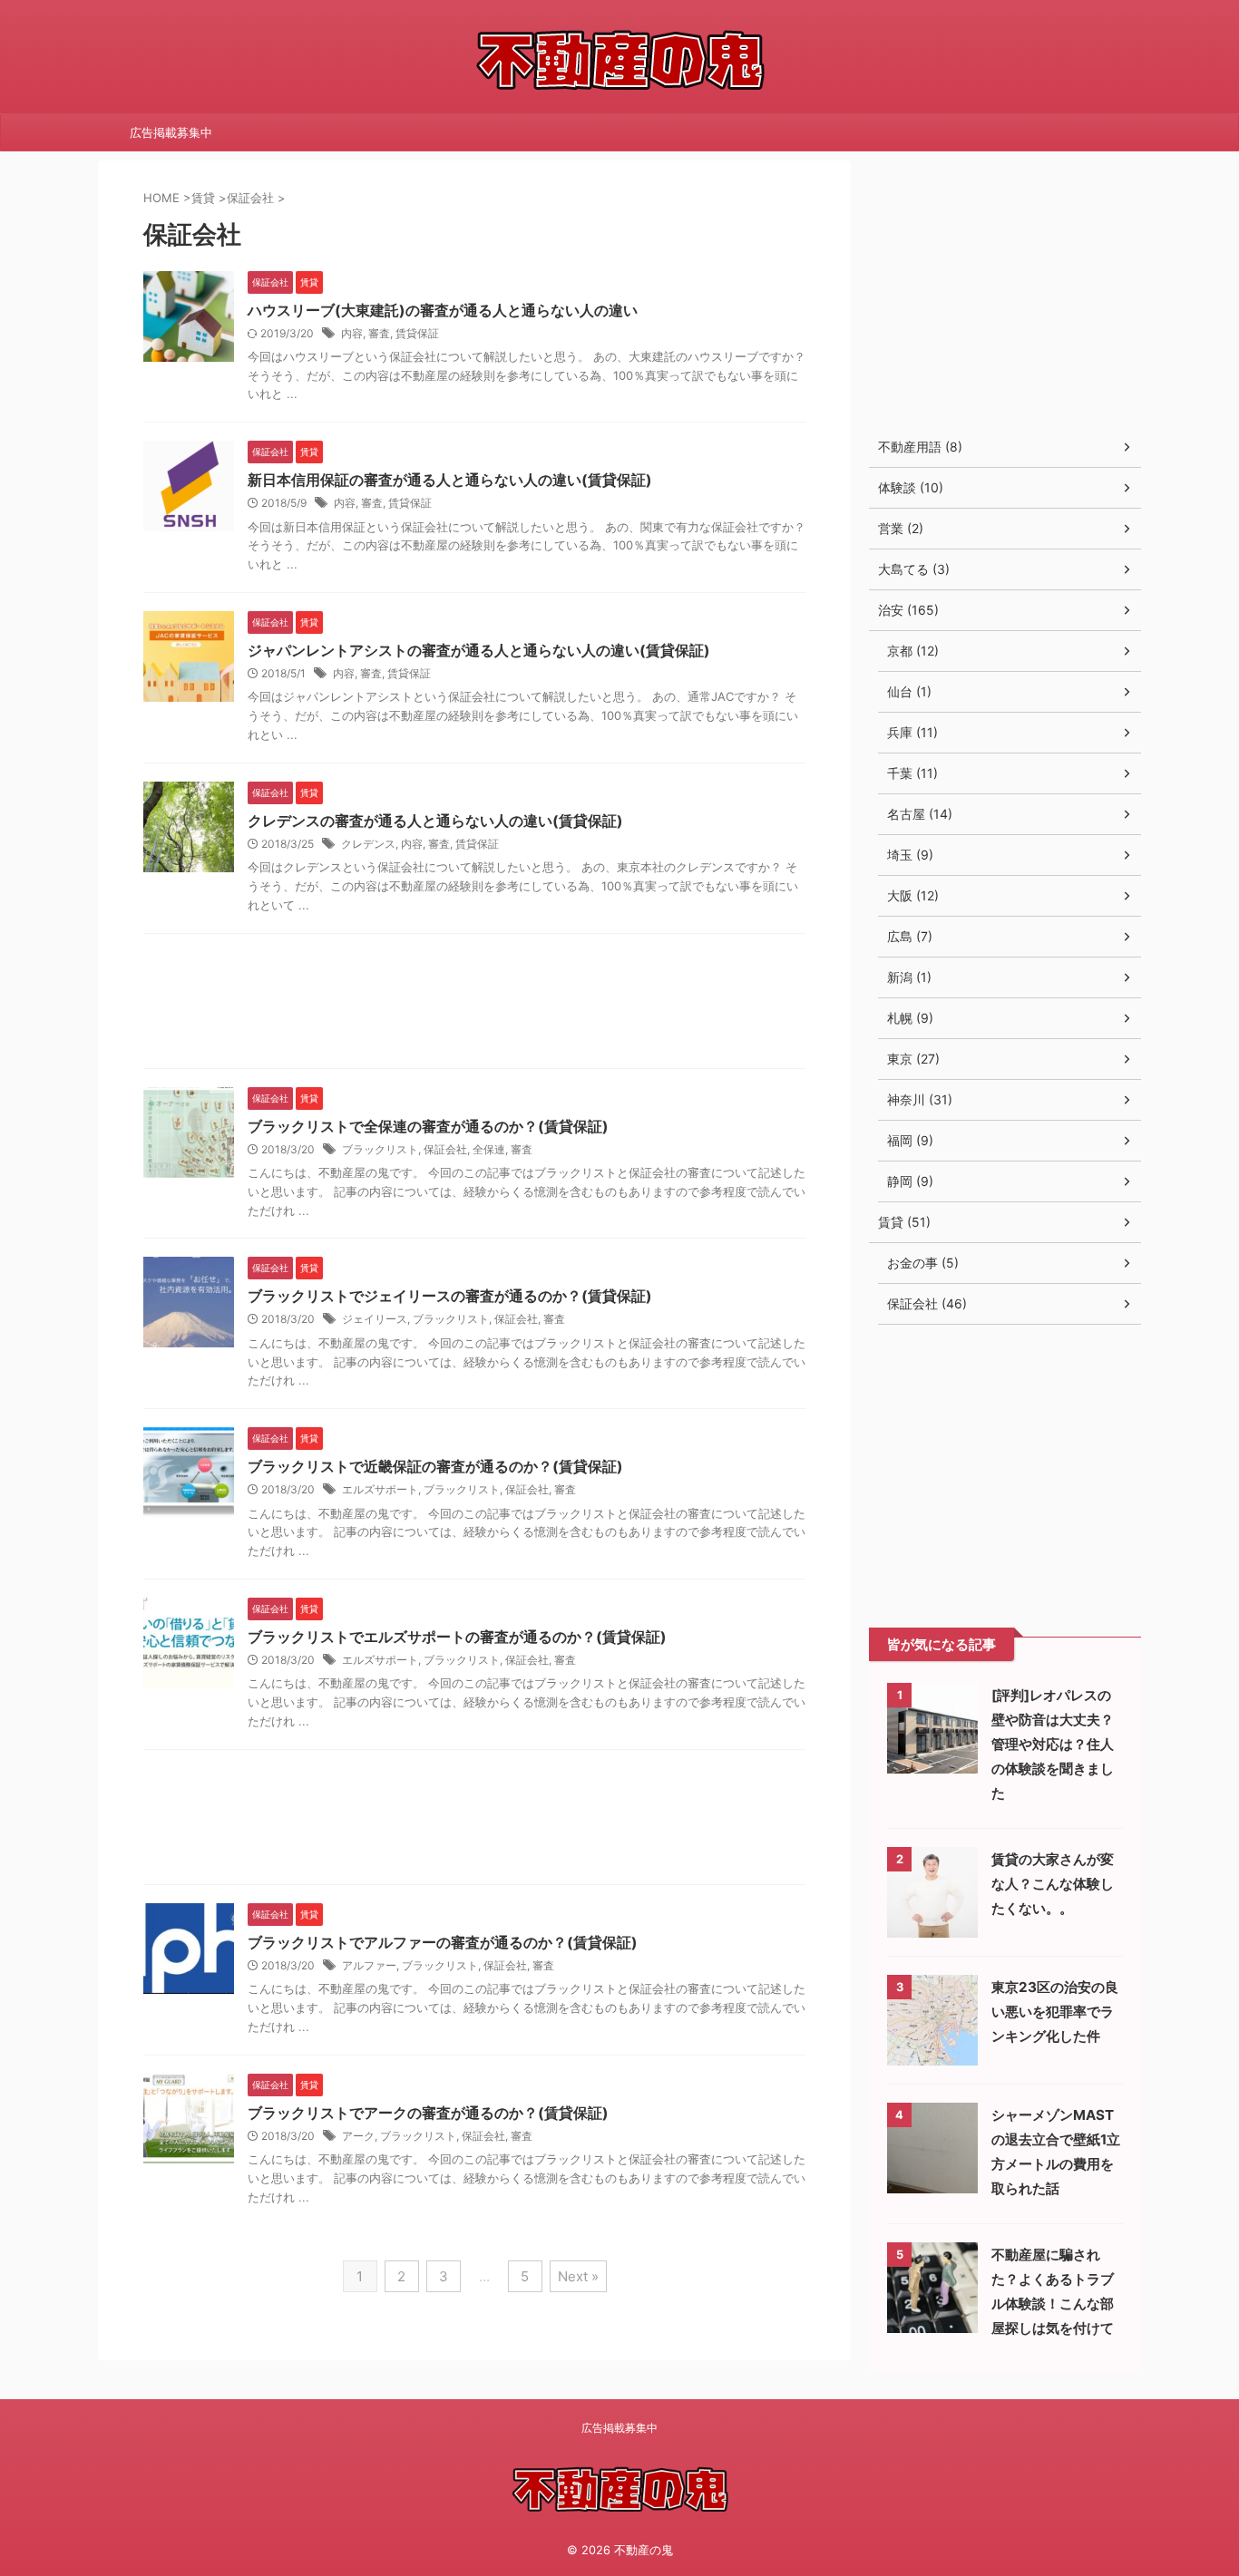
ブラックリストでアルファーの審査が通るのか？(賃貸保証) (443, 1942)
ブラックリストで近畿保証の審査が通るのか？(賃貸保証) (435, 1466)
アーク (358, 2136)
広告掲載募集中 (171, 132)
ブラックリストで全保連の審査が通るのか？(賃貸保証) (428, 1126)
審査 (379, 333)
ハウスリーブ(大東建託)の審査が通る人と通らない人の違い (443, 310)
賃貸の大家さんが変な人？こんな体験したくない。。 (1053, 1884)
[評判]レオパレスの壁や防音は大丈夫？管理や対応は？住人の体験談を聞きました (1053, 1744)
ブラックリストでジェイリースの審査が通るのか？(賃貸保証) (450, 1296)
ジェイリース (375, 1319)
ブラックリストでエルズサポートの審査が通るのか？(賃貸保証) (457, 1637)
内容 (352, 333)
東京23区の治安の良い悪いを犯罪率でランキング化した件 (1055, 2012)
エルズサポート (380, 1489)
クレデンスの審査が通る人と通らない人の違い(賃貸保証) (435, 821)
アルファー (369, 1965)
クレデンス (368, 844)
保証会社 (445, 1149)
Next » (578, 2276)
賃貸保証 (417, 333)
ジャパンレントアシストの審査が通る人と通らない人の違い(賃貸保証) (479, 650)
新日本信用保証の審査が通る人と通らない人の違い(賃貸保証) (450, 480)
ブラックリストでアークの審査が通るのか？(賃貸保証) (428, 2113)
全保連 (489, 1149)
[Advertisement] (474, 1006)
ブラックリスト (380, 1149)
